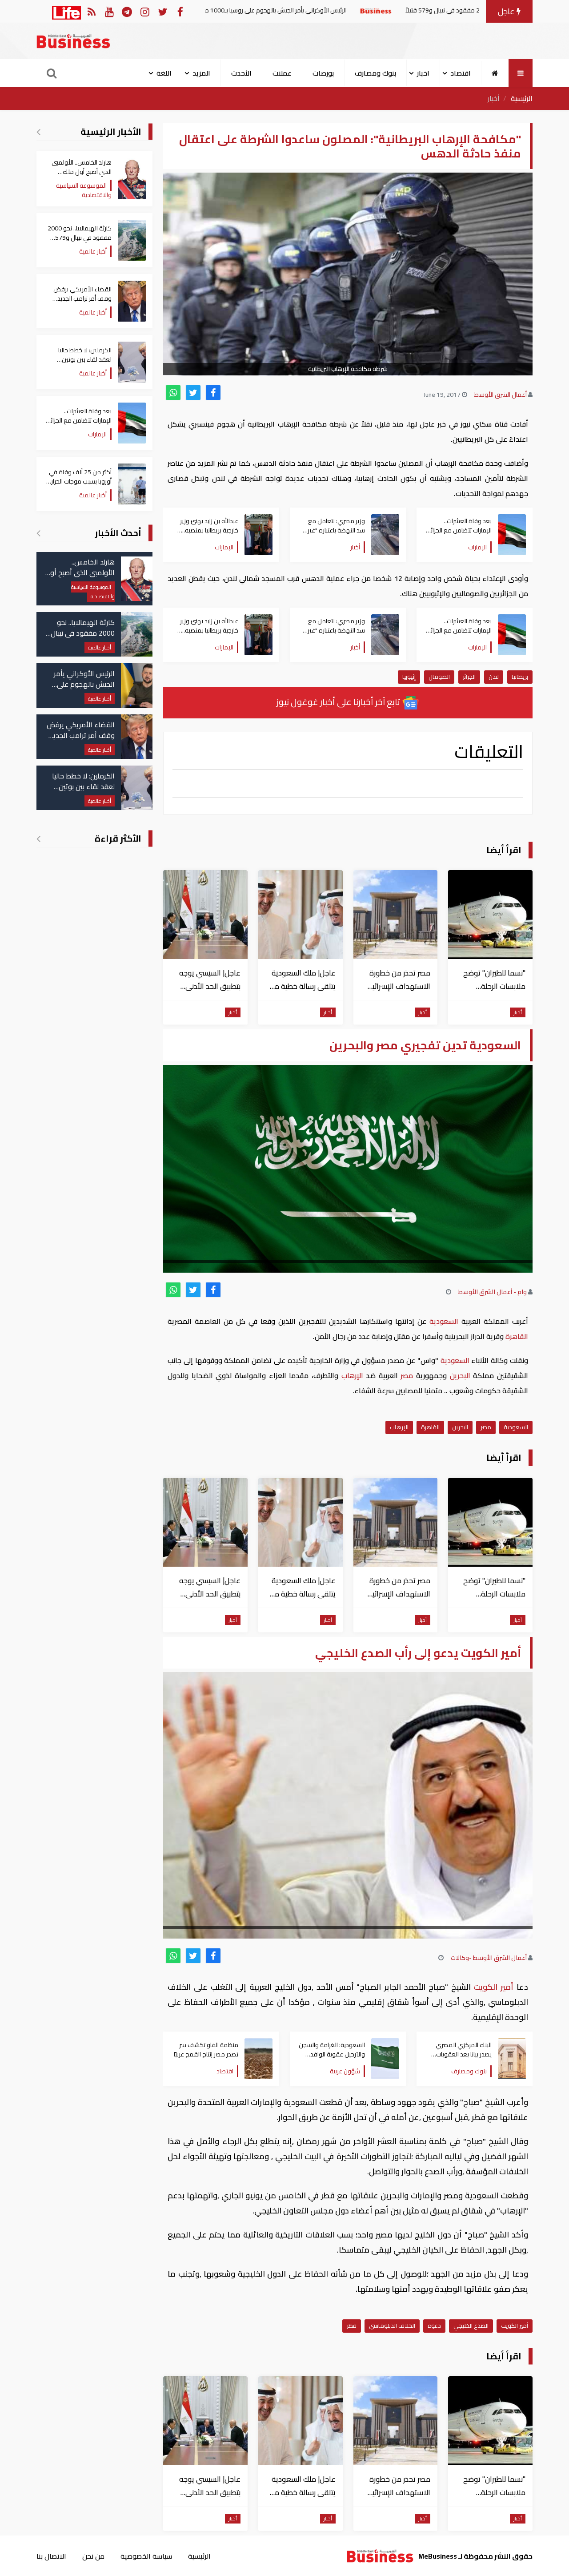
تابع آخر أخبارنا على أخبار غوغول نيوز (339, 702)
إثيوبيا (409, 677)
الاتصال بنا (51, 2556)
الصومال (439, 677)
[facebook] (213, 393)
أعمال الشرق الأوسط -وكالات (489, 1958)
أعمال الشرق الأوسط (501, 395)
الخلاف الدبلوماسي (392, 2326)
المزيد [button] (201, 73)
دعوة (434, 2326)
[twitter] (193, 393)
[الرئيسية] (495, 73)
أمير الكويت (494, 1987)
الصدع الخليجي (471, 2326)
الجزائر (469, 677)
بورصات (323, 73)
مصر (407, 1375)
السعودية (444, 1321)
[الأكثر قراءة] (38, 839)
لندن (494, 677)
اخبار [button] (423, 73)
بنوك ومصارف (375, 73)
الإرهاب (352, 1375)
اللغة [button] (164, 73)
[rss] (91, 11)
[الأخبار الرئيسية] (38, 132)
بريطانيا (520, 677)
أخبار (494, 98)
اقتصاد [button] (461, 73)
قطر (352, 2326)
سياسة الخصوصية (146, 2556)
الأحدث (241, 73)
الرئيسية (522, 98)
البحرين (460, 1375)
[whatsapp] (173, 393)
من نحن (93, 2556)
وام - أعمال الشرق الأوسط (493, 1292)
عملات (282, 73)
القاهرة (516, 1336)
